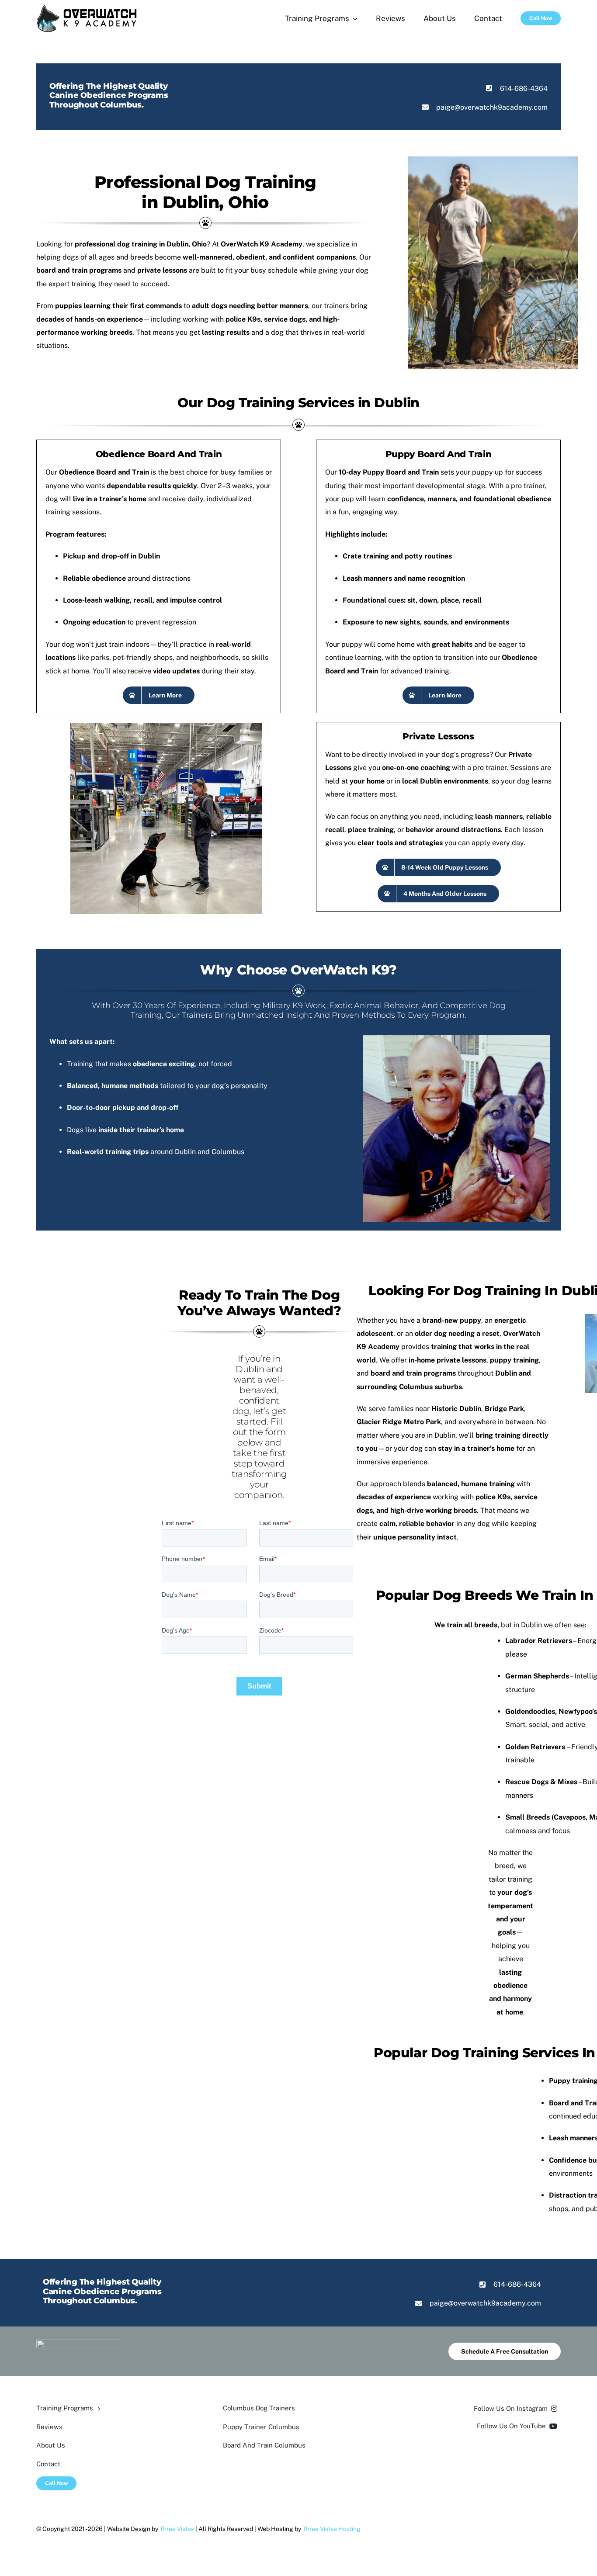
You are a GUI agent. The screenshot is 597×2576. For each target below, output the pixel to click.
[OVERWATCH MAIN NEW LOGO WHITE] (78, 2343)
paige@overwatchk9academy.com (492, 107)
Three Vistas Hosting (331, 2529)
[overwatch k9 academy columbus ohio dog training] (87, 8)
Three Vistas (177, 2529)
